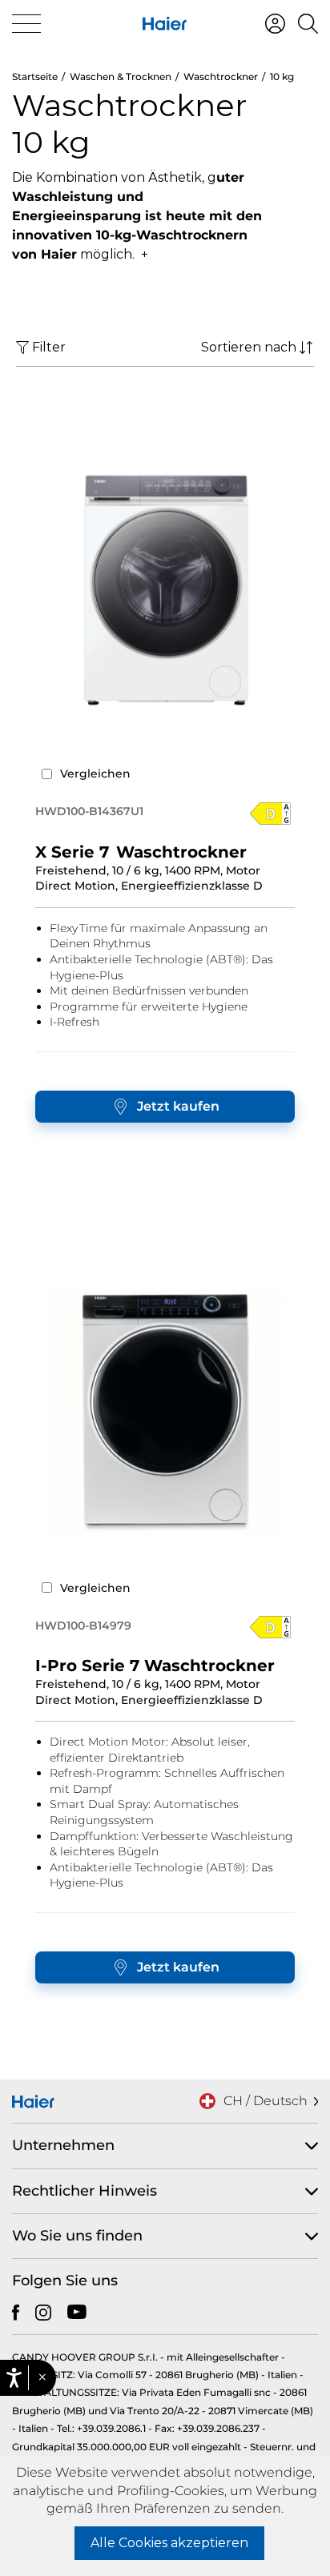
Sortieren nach (249, 347)
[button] (42, 2378)
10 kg (282, 76)
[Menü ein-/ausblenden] (26, 24)
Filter (49, 347)
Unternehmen (63, 2145)
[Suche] (308, 24)
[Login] (275, 24)
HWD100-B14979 (83, 1626)
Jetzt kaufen (178, 1106)
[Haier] (165, 24)
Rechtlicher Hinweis (85, 2191)
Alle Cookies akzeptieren (169, 2543)
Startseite (35, 76)
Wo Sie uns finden (77, 2236)
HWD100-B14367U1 (89, 811)
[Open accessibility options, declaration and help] (14, 2378)
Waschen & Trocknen (121, 76)
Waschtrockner (221, 76)
